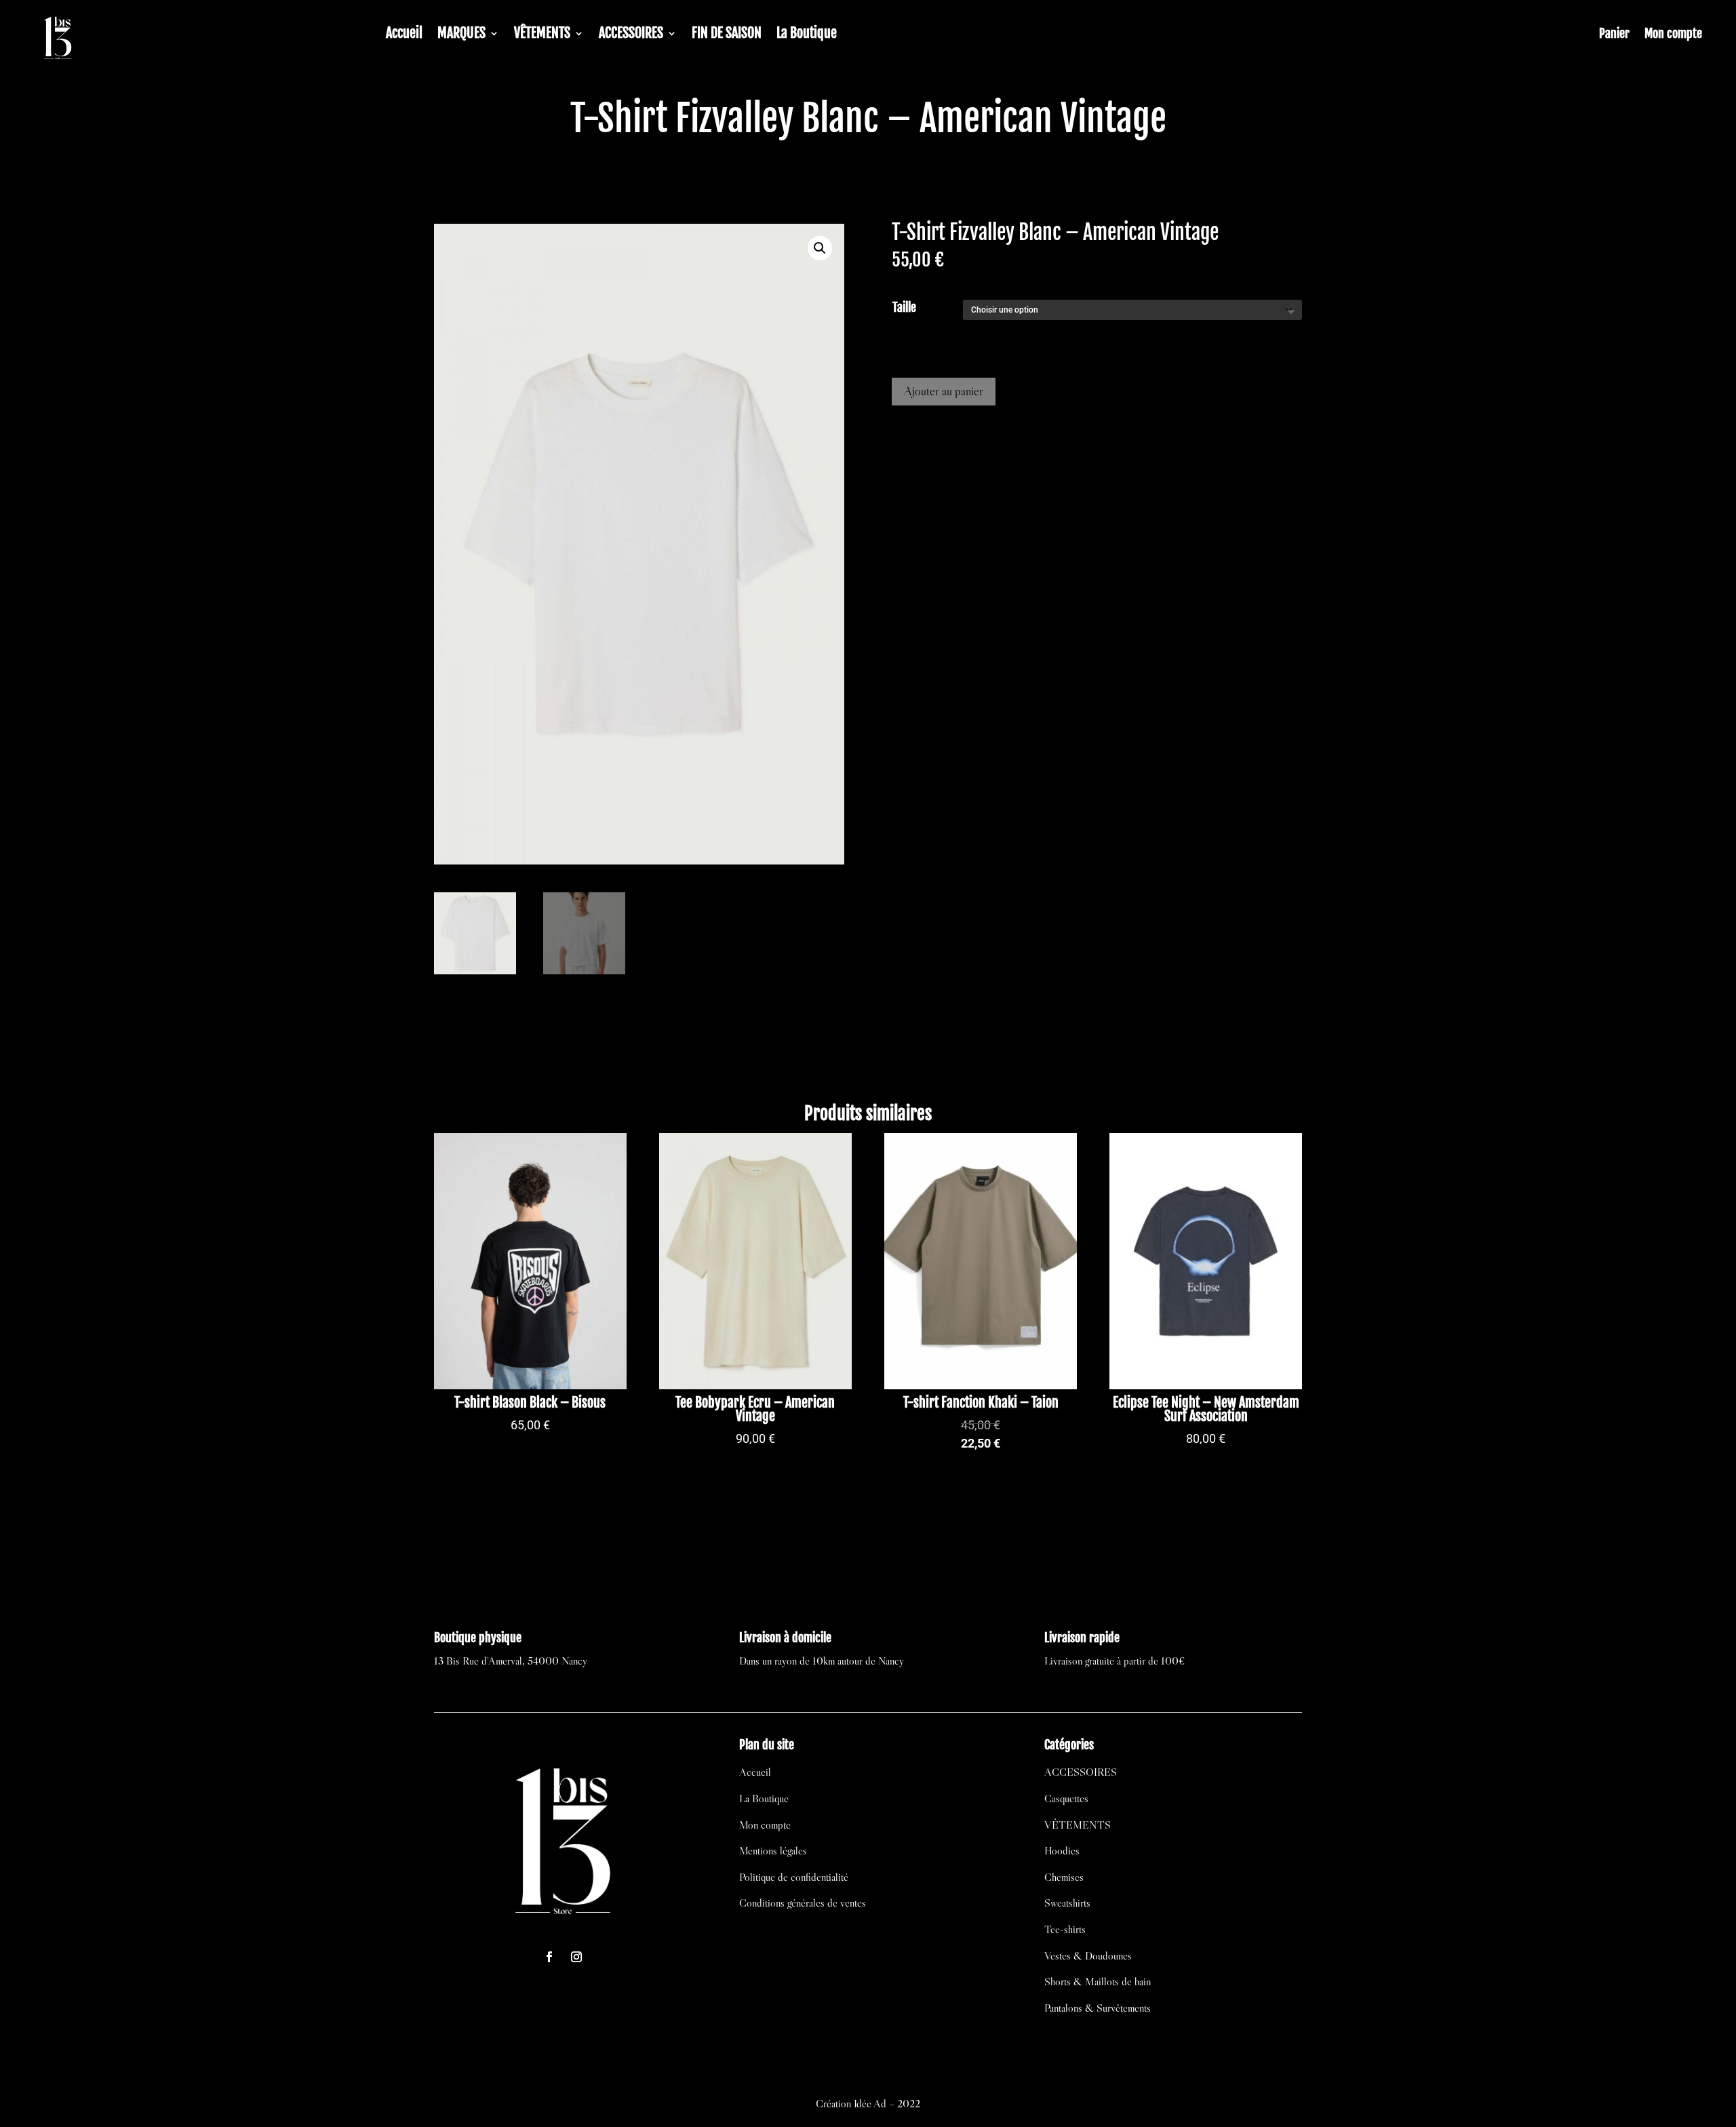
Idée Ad (870, 2103)
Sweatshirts (1067, 1903)
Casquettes (1066, 1798)
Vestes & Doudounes (1088, 1955)
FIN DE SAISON (727, 35)
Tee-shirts (1065, 1929)
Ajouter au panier (944, 391)
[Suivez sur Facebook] (549, 1957)
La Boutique (807, 35)
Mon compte (1673, 35)
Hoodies (1062, 1850)
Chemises (1064, 1877)
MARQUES (461, 35)
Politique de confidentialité (794, 1877)
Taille (904, 307)
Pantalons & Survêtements (1098, 2008)
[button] (820, 248)
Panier (1614, 35)
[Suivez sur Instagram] (576, 1957)
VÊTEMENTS (542, 35)
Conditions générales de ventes (803, 1903)
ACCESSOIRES (631, 35)
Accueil (404, 35)
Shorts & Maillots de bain (1098, 1981)
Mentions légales (773, 1850)
